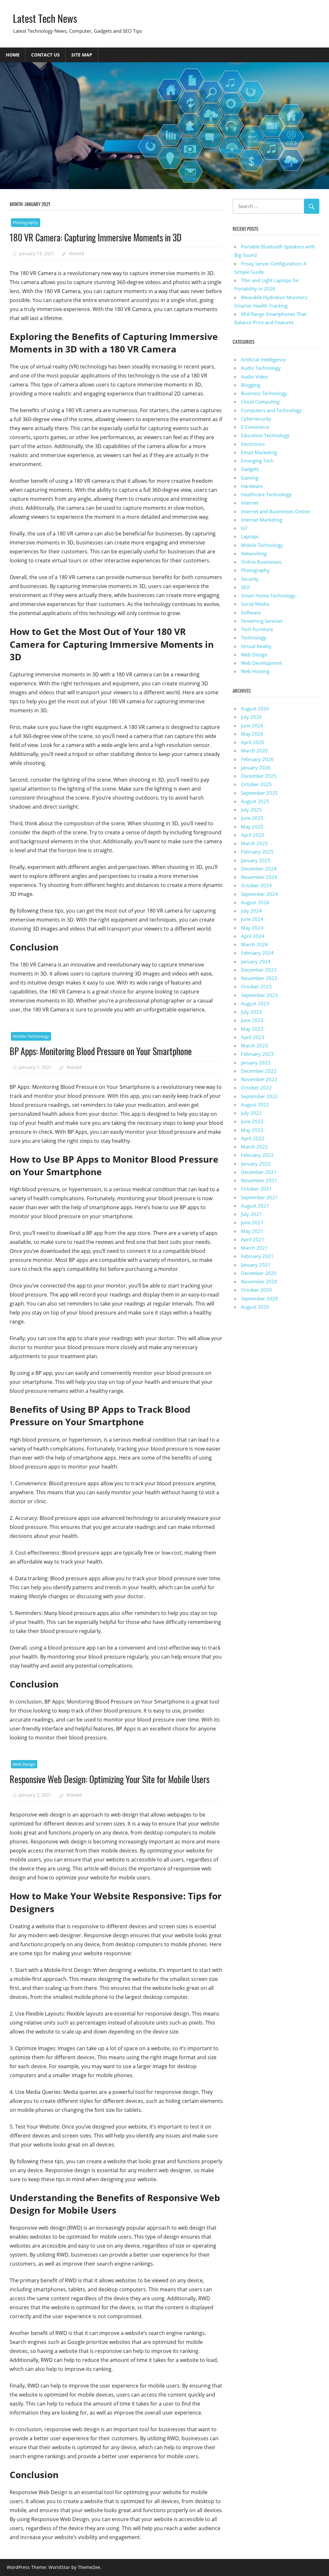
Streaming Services (262, 621)
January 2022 (256, 1164)
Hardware (252, 486)
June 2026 (252, 725)
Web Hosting (255, 671)
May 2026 (252, 734)
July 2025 (251, 810)
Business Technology (264, 393)
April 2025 (253, 835)
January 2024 (256, 961)
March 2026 (254, 750)
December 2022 (259, 1071)
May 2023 (252, 1029)
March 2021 (254, 1248)
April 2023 (253, 1037)
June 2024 (252, 919)
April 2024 (253, 936)
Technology (254, 637)
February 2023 (257, 1054)
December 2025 (259, 776)
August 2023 (255, 1003)
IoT (244, 528)
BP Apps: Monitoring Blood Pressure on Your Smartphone (101, 1051)
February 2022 (257, 1155)
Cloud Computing (260, 402)
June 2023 (252, 1020)
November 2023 (259, 978)
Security (250, 579)
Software (251, 612)
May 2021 (252, 1231)
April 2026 (253, 742)
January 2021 (256, 1265)
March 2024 (254, 944)
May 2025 (252, 827)
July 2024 (251, 911)
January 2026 (256, 768)
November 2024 (259, 877)
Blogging (251, 385)
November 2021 (259, 1180)
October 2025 (256, 784)
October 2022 (256, 1088)
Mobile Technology (31, 1036)
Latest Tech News (45, 18)
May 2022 (252, 1130)
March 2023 (254, 1045)
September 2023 (259, 995)
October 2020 (256, 1290)
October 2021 (256, 1189)
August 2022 (255, 1105)
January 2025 (256, 860)
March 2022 (254, 1147)
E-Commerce (255, 427)
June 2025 (252, 818)
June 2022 (252, 1121)
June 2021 (252, 1222)
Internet (250, 503)
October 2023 (256, 986)
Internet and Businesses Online (275, 511)
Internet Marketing (262, 520)
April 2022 (253, 1138)
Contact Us (45, 55)
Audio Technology (261, 368)
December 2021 (259, 1172)
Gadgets (250, 469)
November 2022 (259, 1079)
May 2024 (252, 928)
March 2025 (254, 843)
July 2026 (251, 717)
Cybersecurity (256, 419)
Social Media (255, 604)
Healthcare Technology (266, 494)
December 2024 (259, 869)
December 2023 (259, 970)
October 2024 (256, 885)
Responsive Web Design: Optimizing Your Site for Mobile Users (110, 1779)
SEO (245, 587)
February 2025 (257, 852)
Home (13, 55)
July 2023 (251, 1012)
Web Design (24, 1764)
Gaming (250, 478)
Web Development (262, 663)
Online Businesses (261, 562)
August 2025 (255, 801)
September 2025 (259, 793)
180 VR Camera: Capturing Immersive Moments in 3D (96, 237)
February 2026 (257, 759)
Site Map (82, 55)
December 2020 (259, 1273)
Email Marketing (259, 452)
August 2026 (255, 708)
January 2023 (256, 1062)
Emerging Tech (257, 461)
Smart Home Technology (268, 595)
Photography (26, 222)
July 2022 (251, 1113)
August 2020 (255, 1307)
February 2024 (257, 953)
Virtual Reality (256, 646)
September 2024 (259, 894)
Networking (254, 553)
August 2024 (255, 902)
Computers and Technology (271, 410)
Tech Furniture (257, 629)
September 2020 (259, 1298)
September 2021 (259, 1197)
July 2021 (251, 1214)
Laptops (250, 536)
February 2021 (257, 1256)
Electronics (253, 444)
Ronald (77, 253)
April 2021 (253, 1239)
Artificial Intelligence (263, 360)
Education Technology (265, 435)
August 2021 (255, 1206)
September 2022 (259, 1096)
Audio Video (254, 377)
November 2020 (259, 1281)
